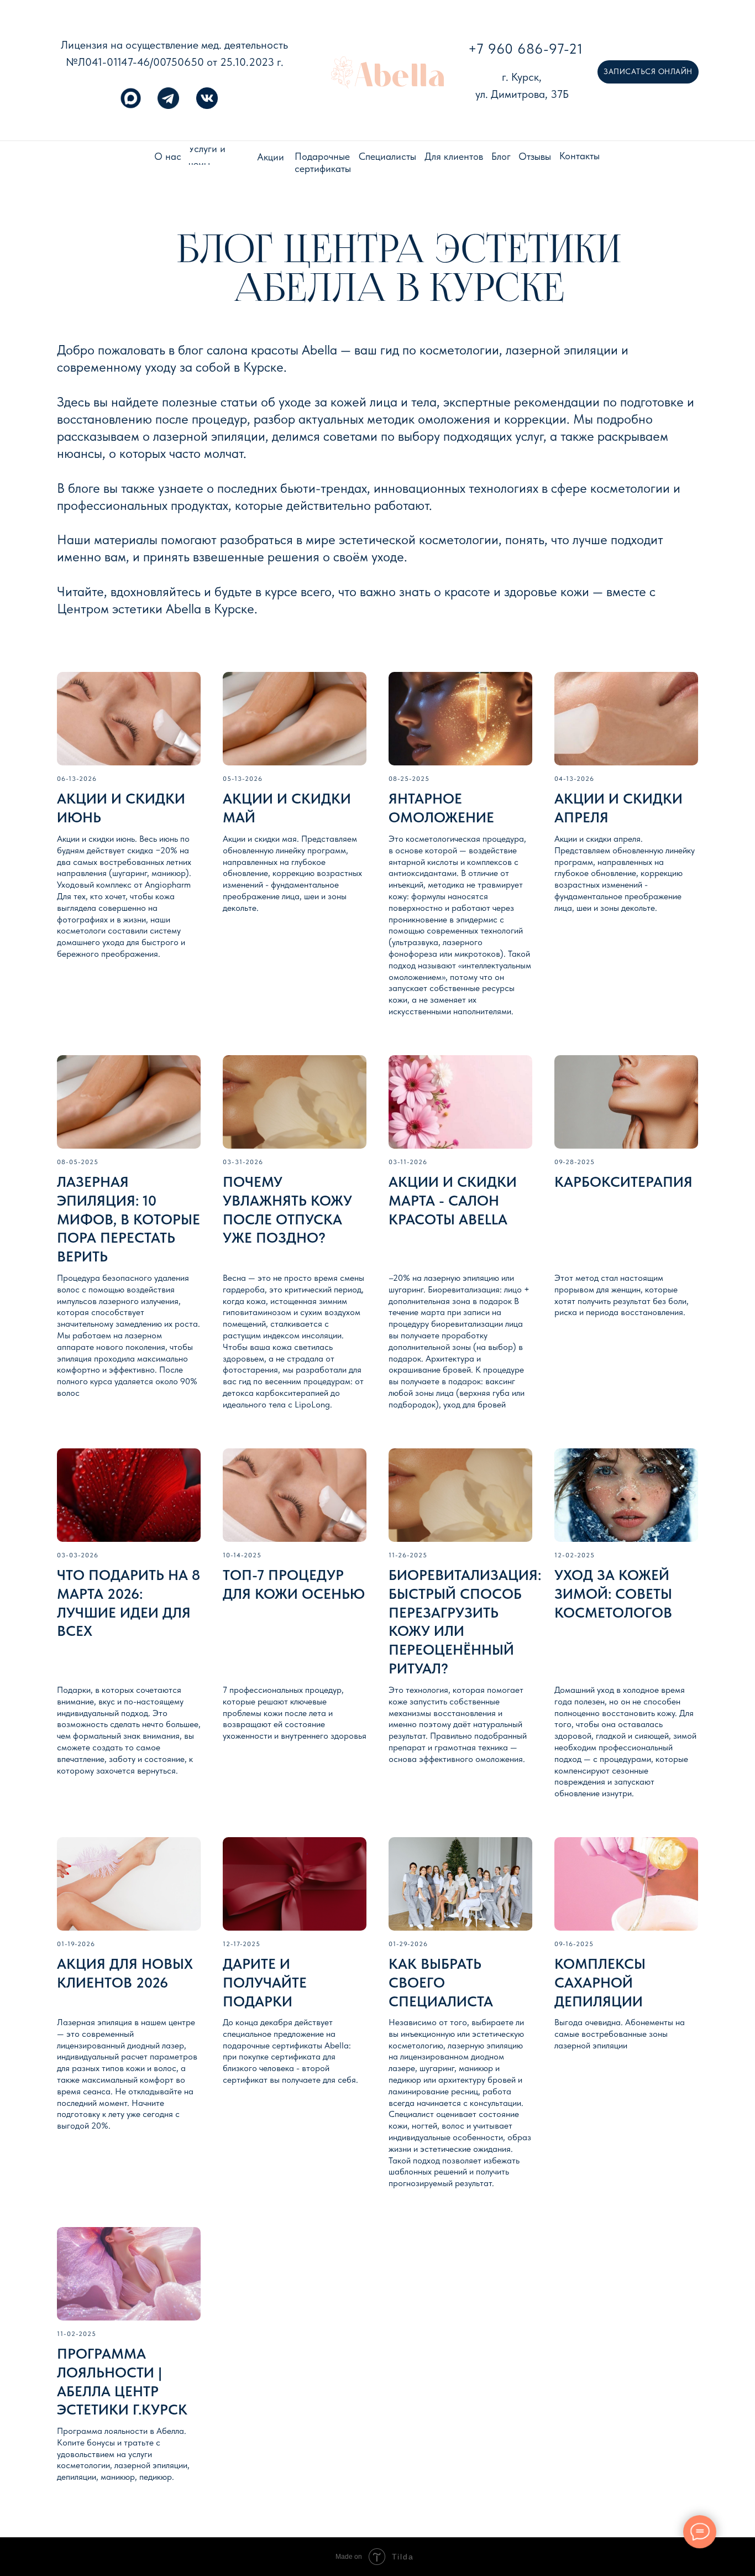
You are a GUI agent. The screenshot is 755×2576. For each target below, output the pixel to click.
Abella (400, 75)
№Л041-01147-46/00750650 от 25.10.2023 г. (175, 62)
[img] (342, 72)
